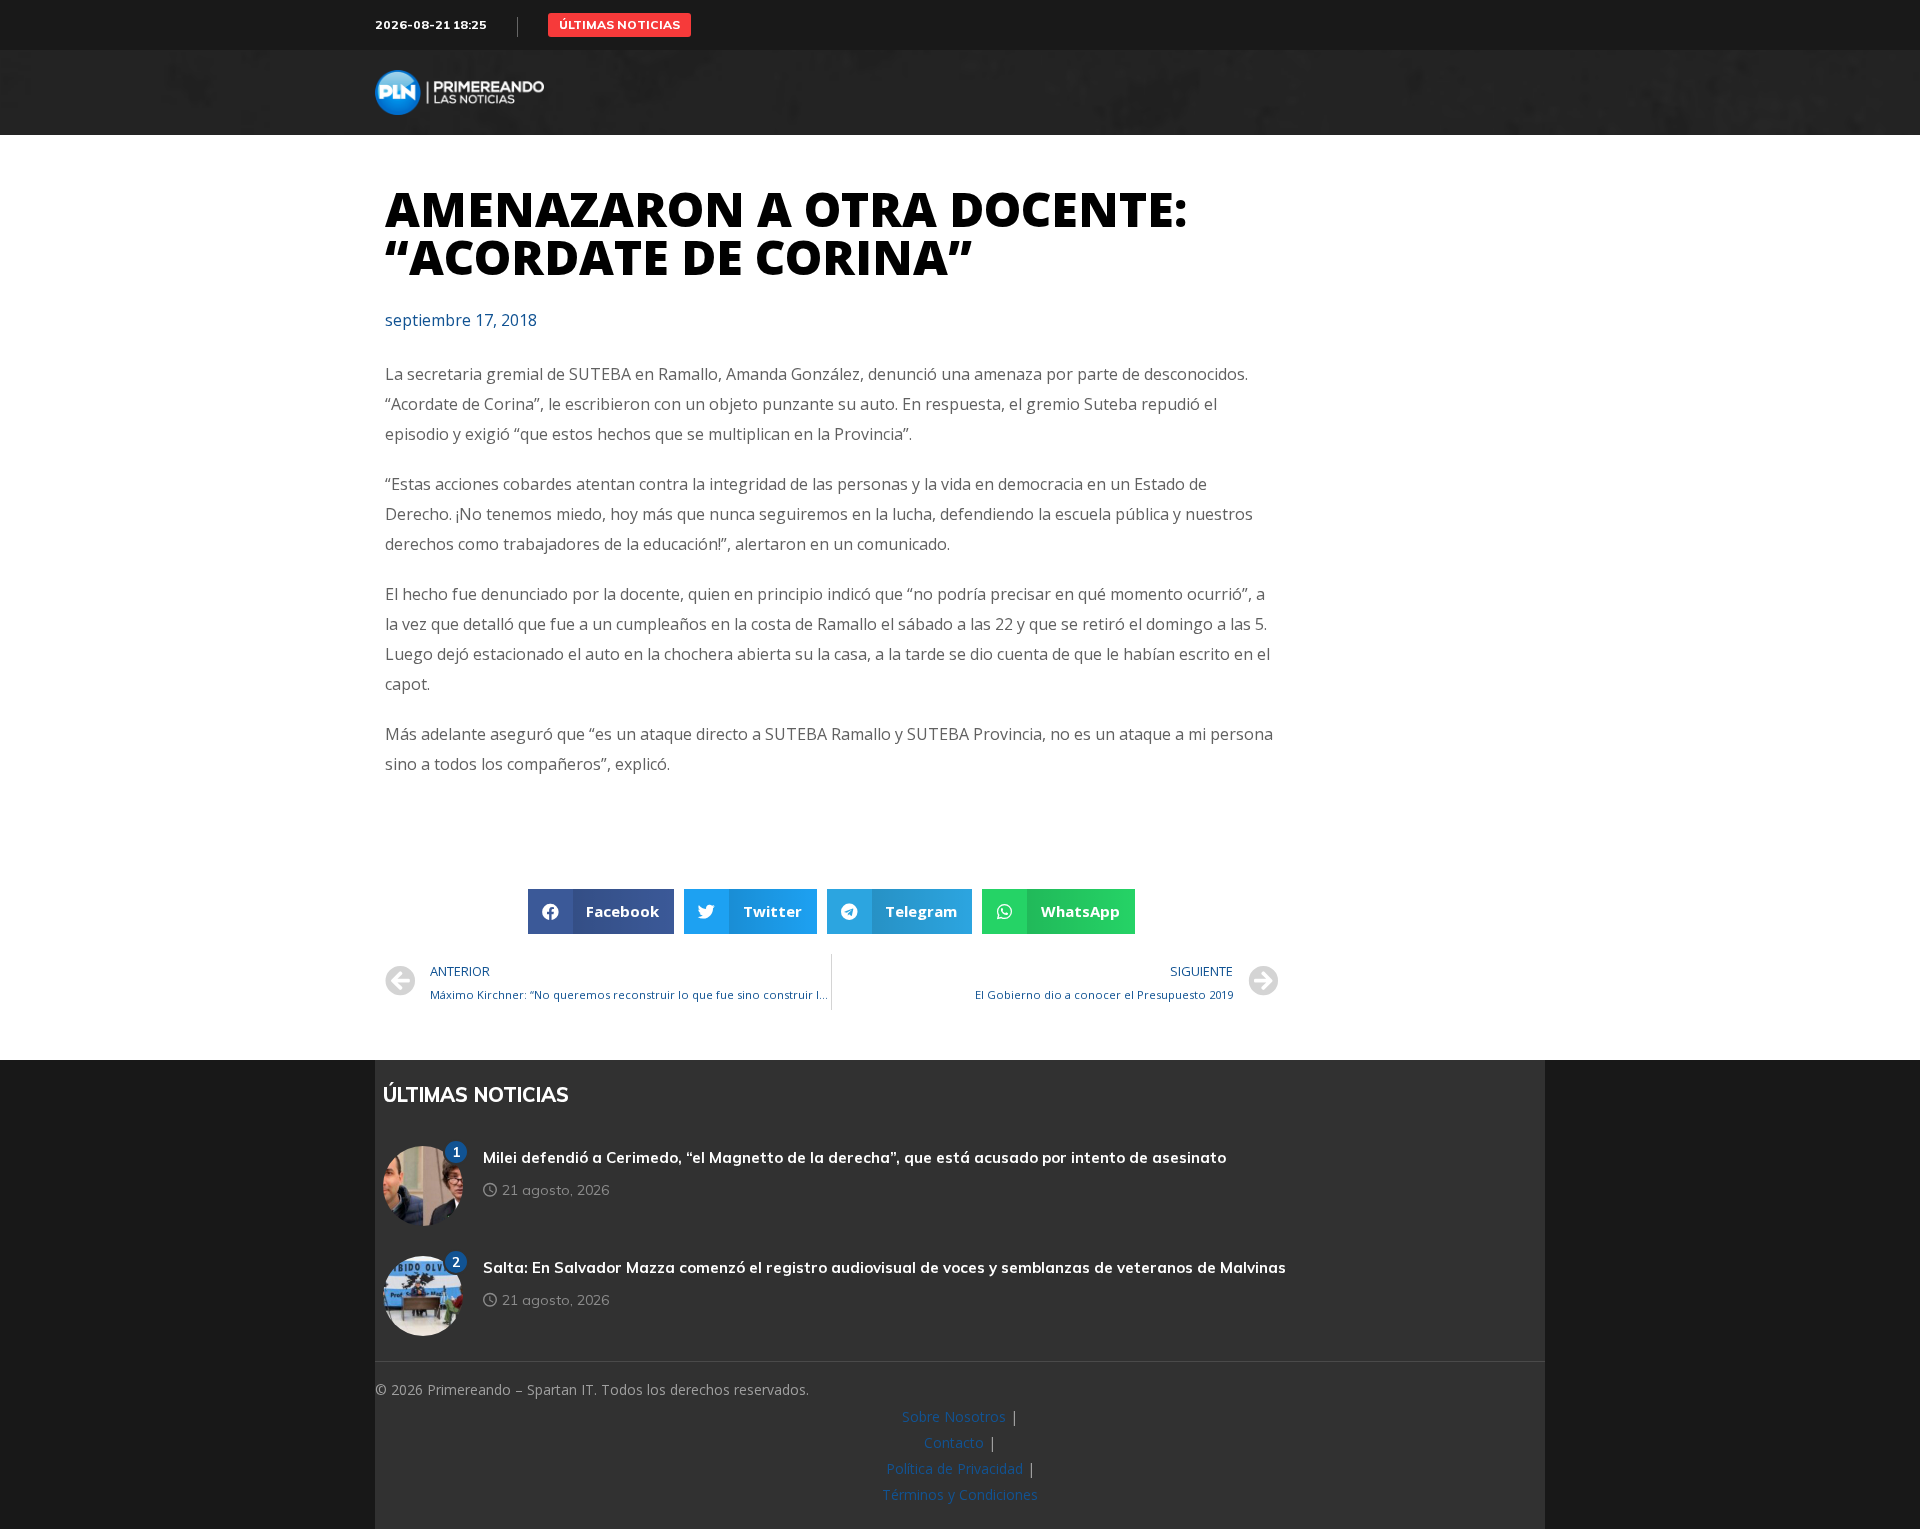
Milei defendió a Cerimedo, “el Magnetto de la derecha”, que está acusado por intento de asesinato (854, 1157)
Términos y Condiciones (960, 1494)
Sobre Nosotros (954, 1416)
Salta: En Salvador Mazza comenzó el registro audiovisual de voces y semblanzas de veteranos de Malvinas (884, 1267)
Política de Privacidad (954, 1468)
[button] (619, 25)
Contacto (954, 1442)
